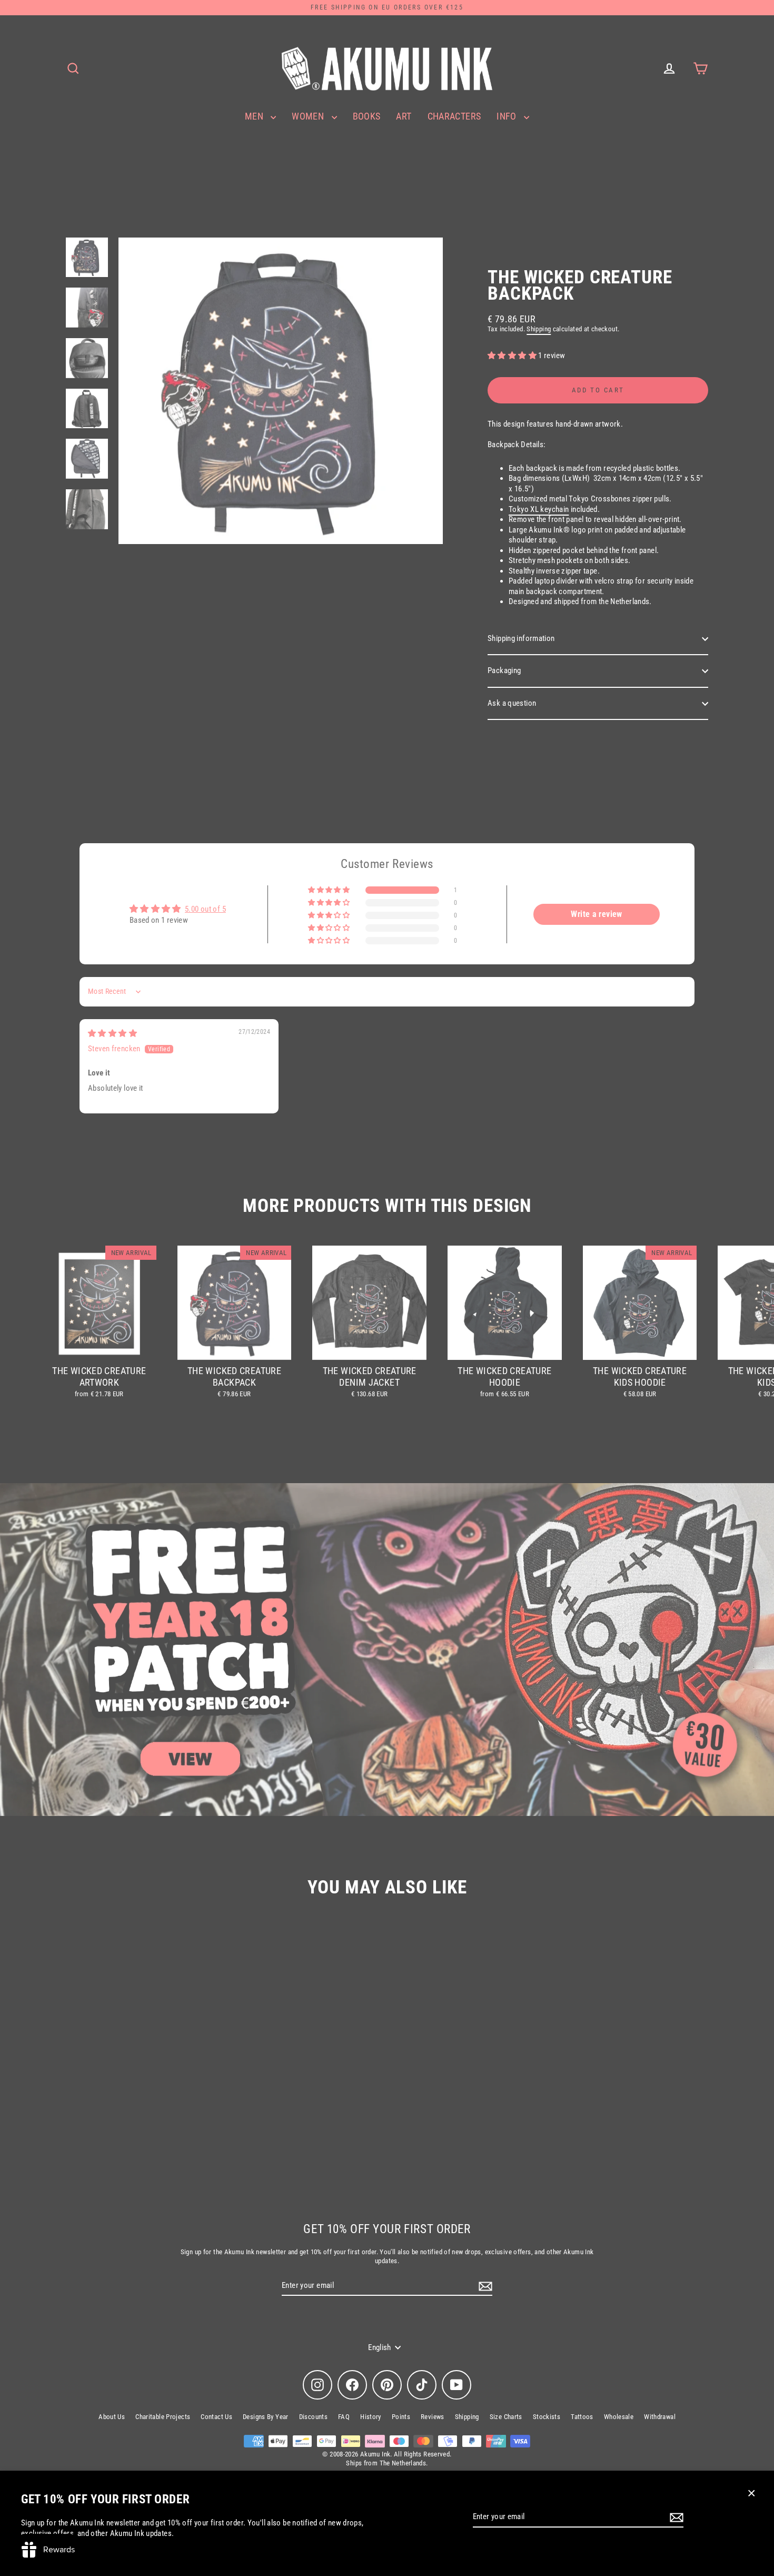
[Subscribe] (675, 2518)
